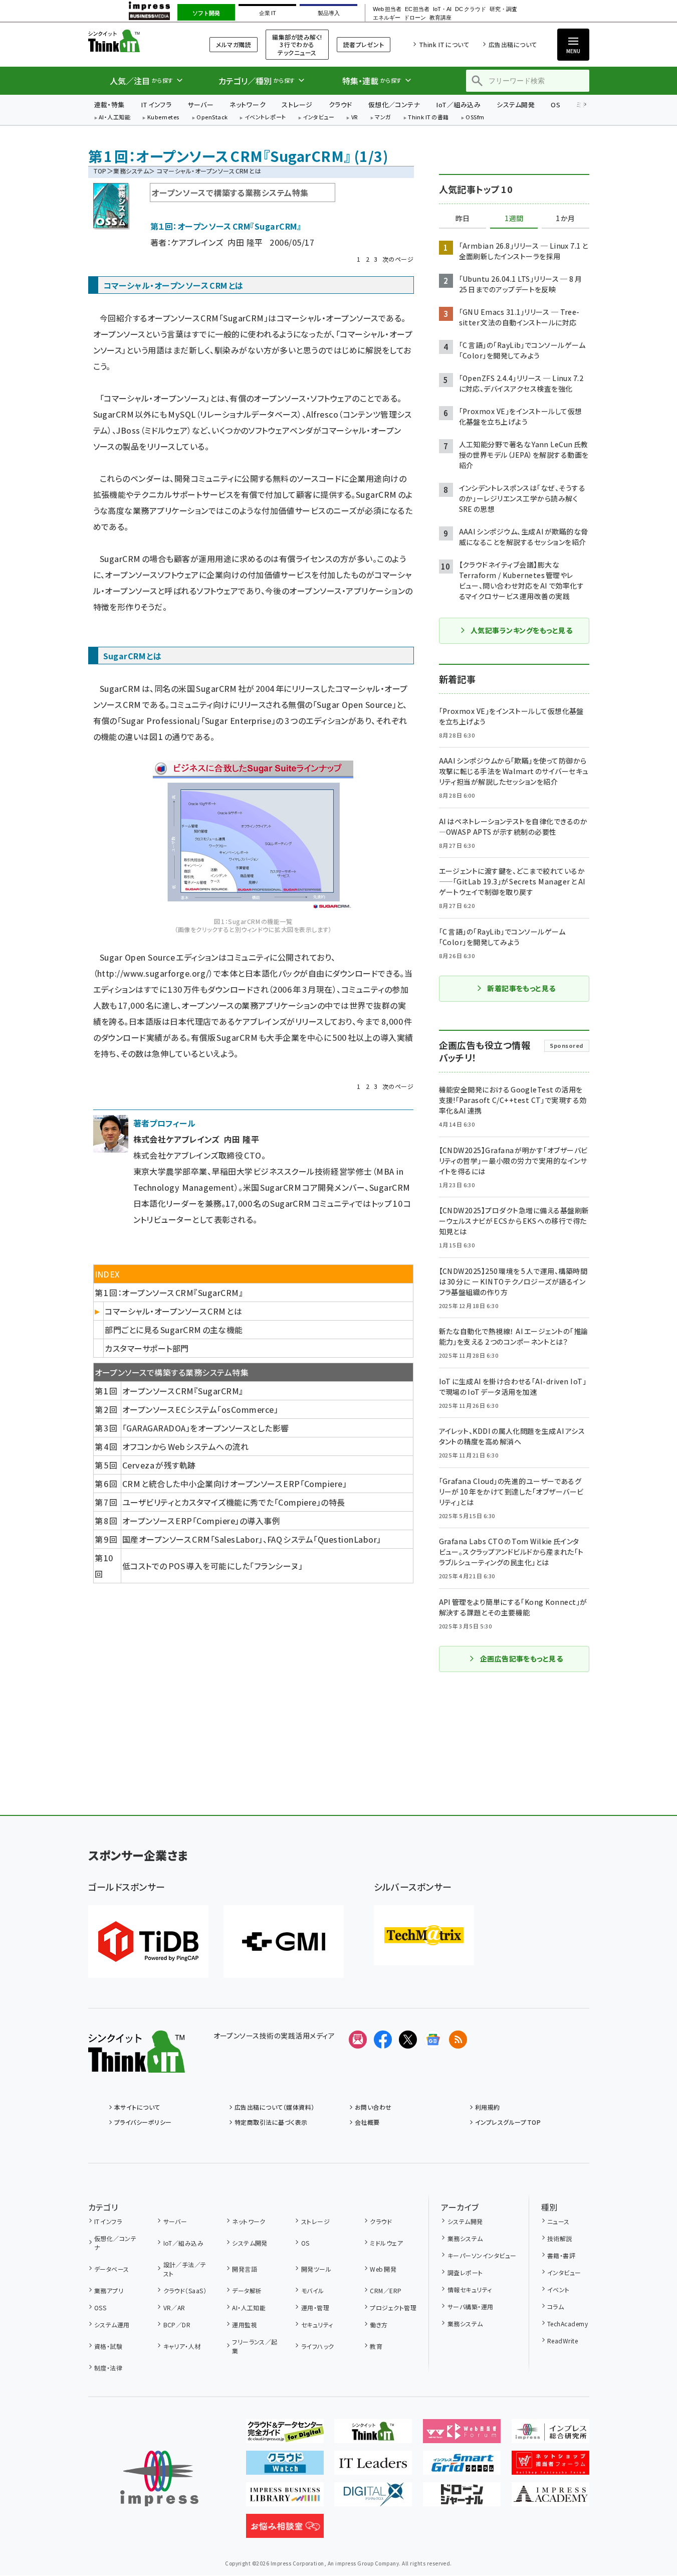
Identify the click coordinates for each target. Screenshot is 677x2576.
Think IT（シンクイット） (137, 41)
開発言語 (245, 2269)
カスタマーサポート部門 (147, 1348)
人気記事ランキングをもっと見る (521, 630)
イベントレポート (265, 118)
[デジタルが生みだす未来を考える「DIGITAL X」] (373, 2498)
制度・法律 (108, 2368)
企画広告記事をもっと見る (522, 1659)
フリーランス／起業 (255, 2346)
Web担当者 (387, 9)
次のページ (398, 259)
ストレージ (297, 105)
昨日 (463, 219)
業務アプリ (109, 2290)
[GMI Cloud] (284, 1942)
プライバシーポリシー (143, 2122)
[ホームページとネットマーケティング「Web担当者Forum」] (462, 2435)
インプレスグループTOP (508, 2122)
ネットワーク (248, 105)
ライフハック (317, 2346)
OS (555, 105)
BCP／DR (177, 2325)
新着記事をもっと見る (521, 988)
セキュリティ (317, 2325)
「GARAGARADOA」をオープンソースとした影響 (205, 1428)
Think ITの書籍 (428, 118)
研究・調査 (503, 9)
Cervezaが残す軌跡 (159, 1465)
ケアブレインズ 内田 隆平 (217, 242)
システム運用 (112, 2325)
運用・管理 (315, 2308)
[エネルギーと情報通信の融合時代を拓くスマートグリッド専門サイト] (462, 2467)
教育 (376, 2346)
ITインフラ (156, 105)
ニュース (558, 2221)
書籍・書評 (561, 2255)
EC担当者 (417, 9)
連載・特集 (109, 105)
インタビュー (318, 118)
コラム (555, 2307)
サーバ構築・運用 (470, 2307)
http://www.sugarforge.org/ (153, 973)
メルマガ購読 (234, 44)
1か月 (565, 219)
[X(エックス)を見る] (408, 2040)
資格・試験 (108, 2346)
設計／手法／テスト (185, 2269)
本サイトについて (137, 2107)
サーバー (200, 105)
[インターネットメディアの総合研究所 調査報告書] (550, 2435)
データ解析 (247, 2290)
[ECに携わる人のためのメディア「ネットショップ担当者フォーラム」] (550, 2467)
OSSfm (475, 118)
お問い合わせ (373, 2107)
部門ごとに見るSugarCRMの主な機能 (174, 1330)
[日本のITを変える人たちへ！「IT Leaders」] (373, 2467)
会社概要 (367, 2122)
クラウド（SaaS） (185, 2290)
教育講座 (440, 18)
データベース (112, 2269)
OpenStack (212, 118)
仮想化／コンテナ (394, 105)
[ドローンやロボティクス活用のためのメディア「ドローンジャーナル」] (462, 2498)
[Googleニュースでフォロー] (433, 2040)
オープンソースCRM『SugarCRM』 (183, 1391)
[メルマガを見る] (358, 2040)
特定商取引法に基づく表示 (271, 2122)
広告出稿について (513, 44)
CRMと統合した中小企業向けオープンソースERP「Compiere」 (235, 1484)
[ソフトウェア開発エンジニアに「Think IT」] (373, 2435)
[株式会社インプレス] (159, 2478)
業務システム (131, 171)
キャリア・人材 (182, 2346)
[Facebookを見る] (383, 2040)
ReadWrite (562, 2341)
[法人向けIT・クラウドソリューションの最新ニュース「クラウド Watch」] (285, 2467)
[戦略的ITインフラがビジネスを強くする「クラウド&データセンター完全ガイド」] (285, 2435)
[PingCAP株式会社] (148, 1942)
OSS (100, 2308)
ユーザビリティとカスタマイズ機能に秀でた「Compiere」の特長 (234, 1502)
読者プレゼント (364, 44)
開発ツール (316, 2269)
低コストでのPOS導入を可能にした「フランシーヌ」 (212, 1566)
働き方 (379, 2325)
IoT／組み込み (458, 105)
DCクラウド (470, 9)
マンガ (383, 118)
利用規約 (488, 2107)
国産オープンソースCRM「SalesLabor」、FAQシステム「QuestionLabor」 (252, 1539)
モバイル (312, 2290)
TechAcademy (568, 2324)
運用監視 (245, 2325)
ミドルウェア (386, 2243)
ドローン (415, 18)
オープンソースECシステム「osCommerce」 (200, 1409)
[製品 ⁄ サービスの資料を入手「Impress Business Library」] (285, 2498)
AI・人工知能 (115, 118)
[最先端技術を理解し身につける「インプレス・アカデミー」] (550, 2498)
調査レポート (465, 2272)
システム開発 (516, 105)
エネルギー (387, 18)
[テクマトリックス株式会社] (424, 1935)
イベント (558, 2289)
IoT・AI (442, 9)
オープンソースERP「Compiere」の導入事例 (201, 1521)
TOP (100, 171)
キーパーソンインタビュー (482, 2255)
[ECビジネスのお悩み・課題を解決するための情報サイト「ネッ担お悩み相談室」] (285, 2530)
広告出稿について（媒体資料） (275, 2107)
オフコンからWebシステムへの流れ (185, 1446)
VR (355, 118)
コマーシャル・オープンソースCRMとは (173, 1311)
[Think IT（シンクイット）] (137, 2065)
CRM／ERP (386, 2290)
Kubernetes (164, 118)
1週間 (514, 219)
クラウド (341, 105)
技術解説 (560, 2238)
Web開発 (383, 2269)
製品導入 (329, 13)
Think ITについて (444, 44)
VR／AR (174, 2308)
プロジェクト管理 (393, 2308)
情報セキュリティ (470, 2289)
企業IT (267, 13)
